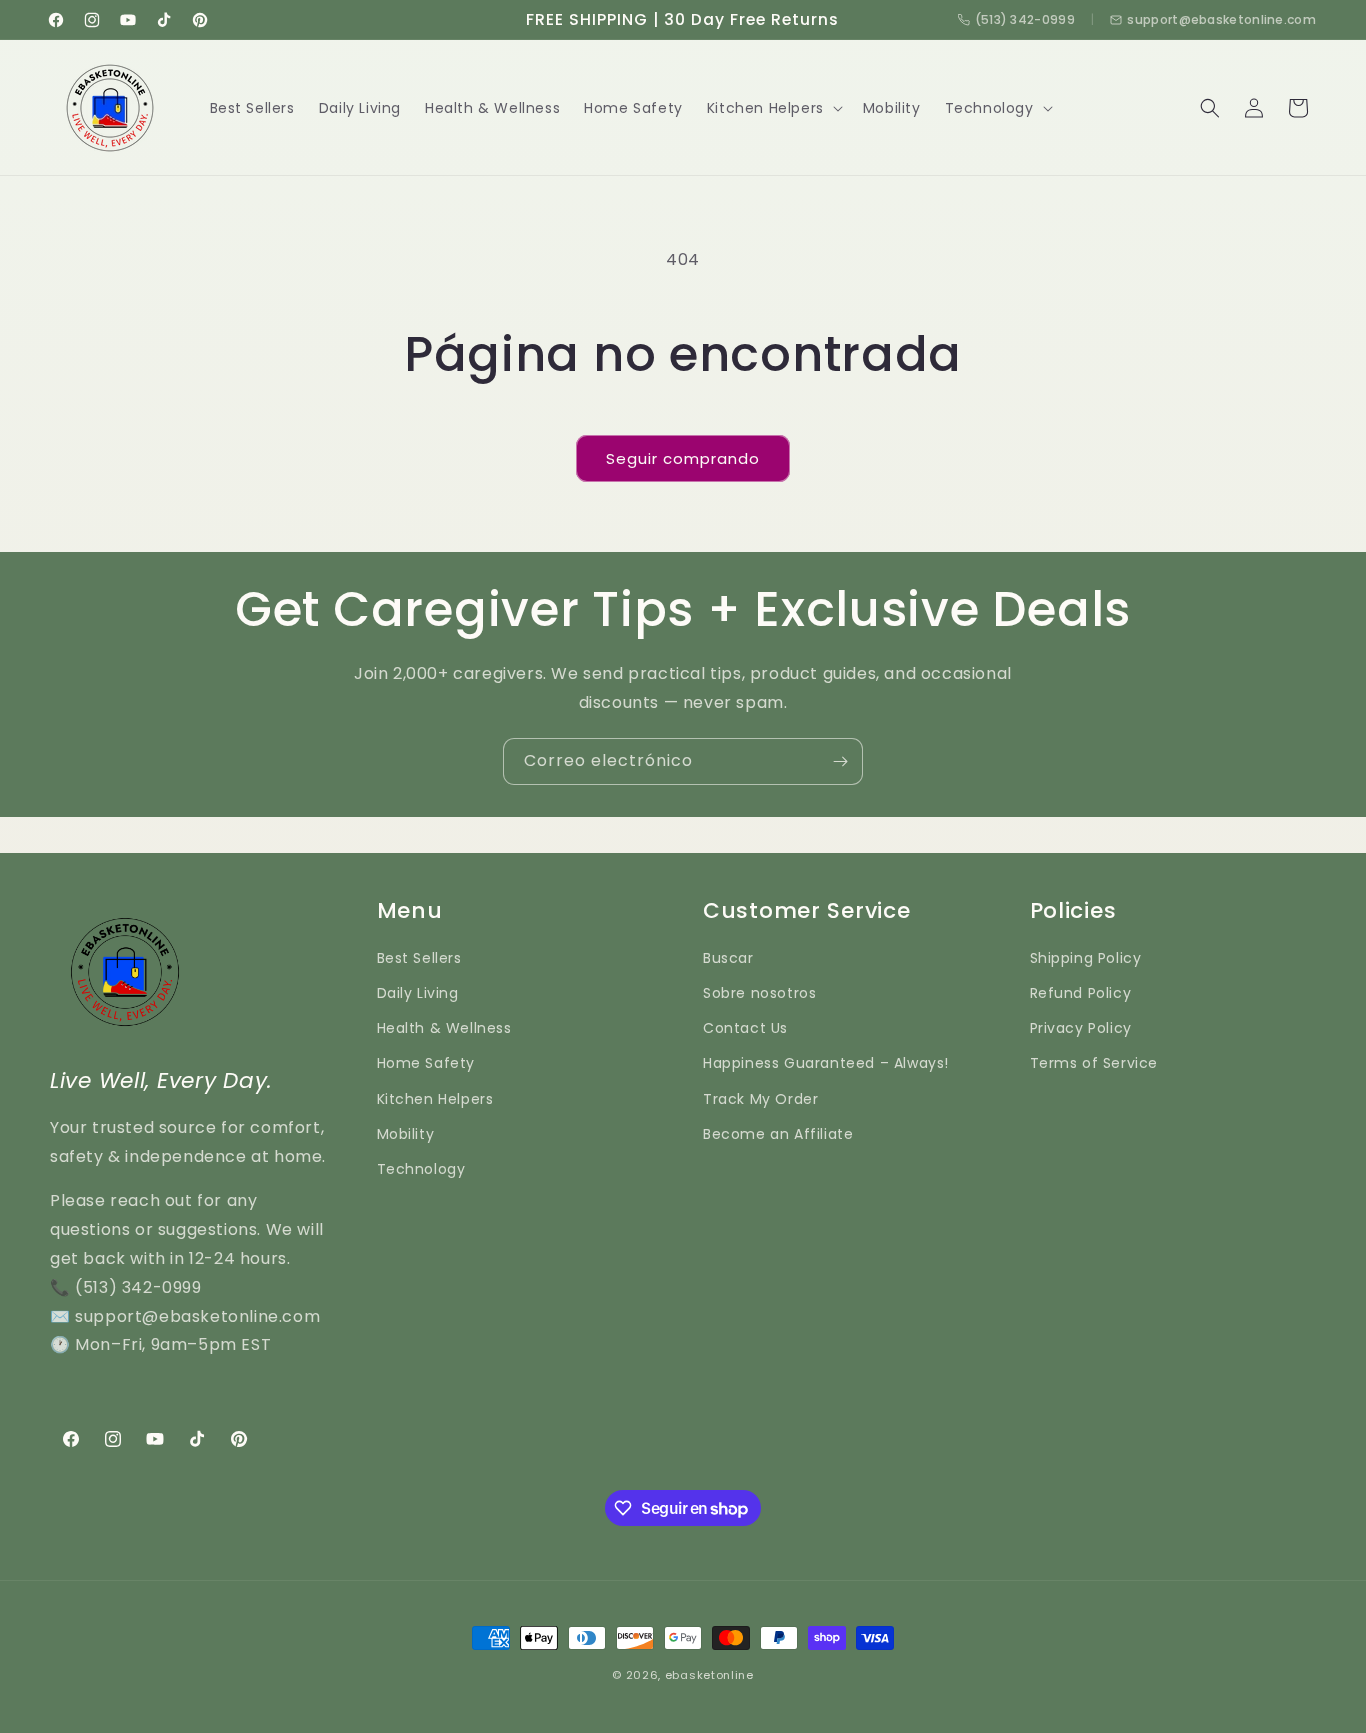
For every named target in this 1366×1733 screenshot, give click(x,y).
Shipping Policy (1086, 958)
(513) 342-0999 (1025, 19)
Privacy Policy (1081, 1028)
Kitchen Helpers (435, 1099)
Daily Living (418, 993)
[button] (773, 108)
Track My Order (760, 1099)
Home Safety (426, 1063)
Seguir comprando (683, 458)
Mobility (406, 1134)
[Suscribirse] (840, 761)
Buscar (728, 958)
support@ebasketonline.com (1221, 19)
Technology (421, 1169)
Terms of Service (1094, 1063)
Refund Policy (1081, 993)
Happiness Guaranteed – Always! (826, 1063)
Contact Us (745, 1028)
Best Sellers (419, 958)
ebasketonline (709, 1675)
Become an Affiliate (778, 1134)
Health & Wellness (444, 1028)
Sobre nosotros (759, 993)
